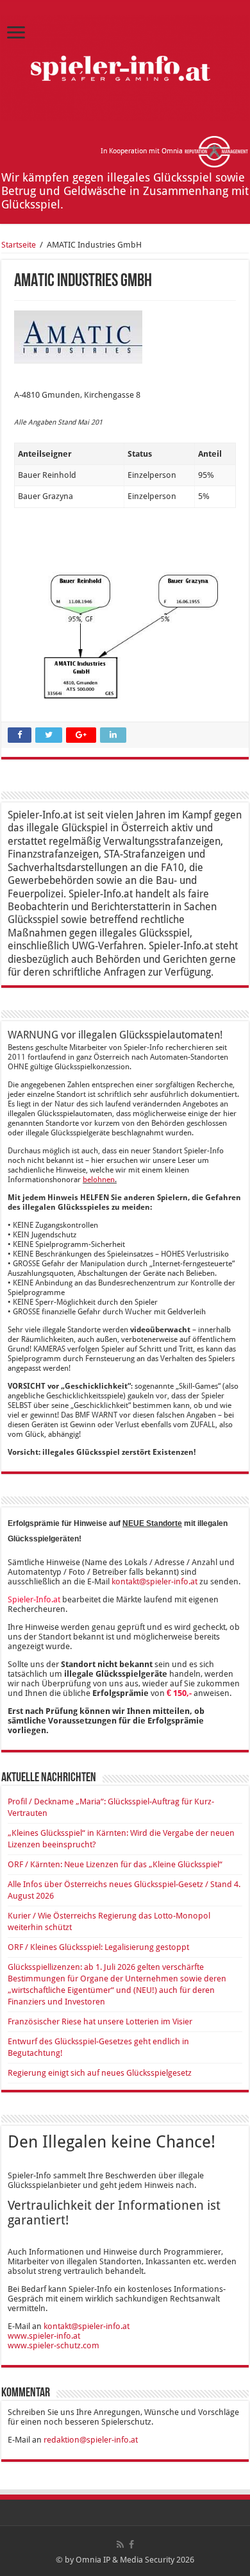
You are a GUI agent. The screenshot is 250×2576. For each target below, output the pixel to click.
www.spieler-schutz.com (54, 2345)
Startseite (19, 245)
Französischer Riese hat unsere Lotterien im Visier (100, 2021)
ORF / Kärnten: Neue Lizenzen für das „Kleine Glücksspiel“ (115, 1864)
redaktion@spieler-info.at (91, 2440)
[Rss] (120, 2545)
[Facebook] (131, 2545)
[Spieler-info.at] (125, 65)
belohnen (99, 1180)
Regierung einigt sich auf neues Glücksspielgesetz (100, 2073)
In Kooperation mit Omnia (143, 151)
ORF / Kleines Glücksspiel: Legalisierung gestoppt (98, 1947)
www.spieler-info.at (44, 2336)
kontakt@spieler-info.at (154, 1581)
